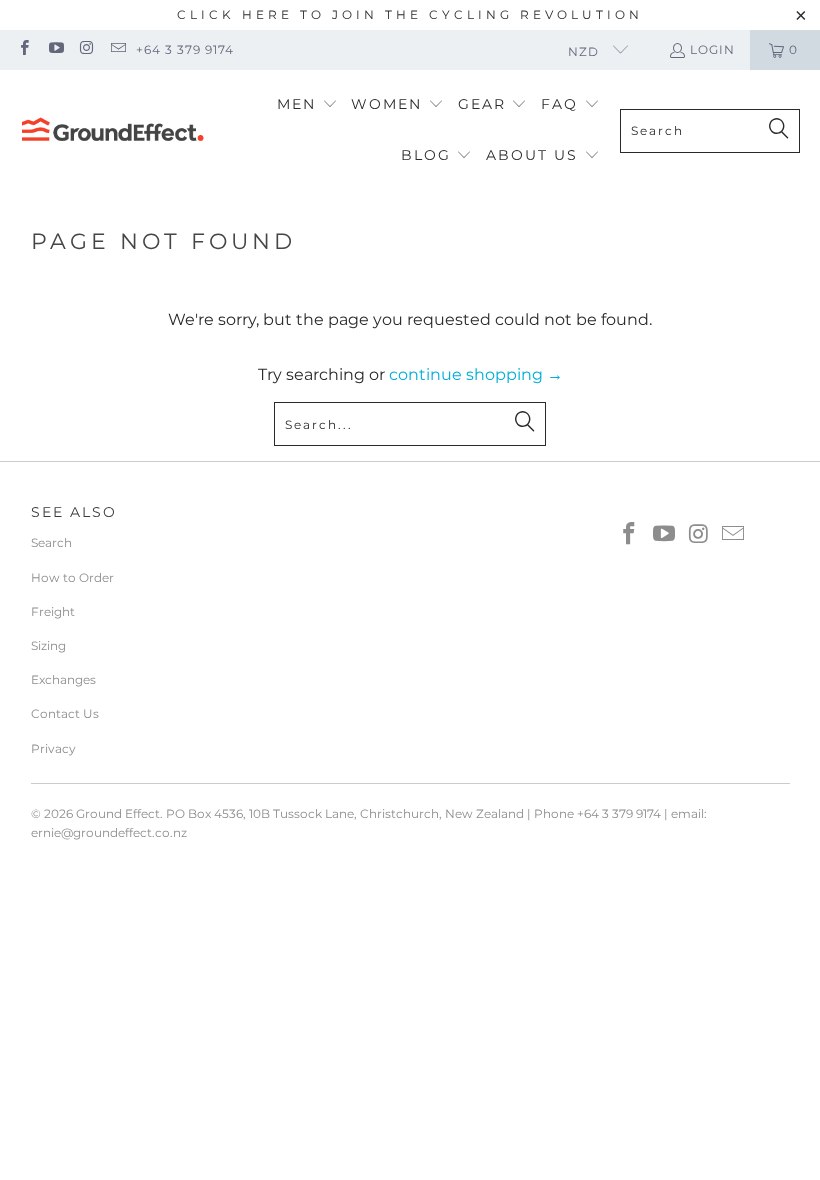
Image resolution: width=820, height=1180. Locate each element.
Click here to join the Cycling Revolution (410, 14)
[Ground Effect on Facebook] (23, 49)
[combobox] (710, 131)
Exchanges (63, 679)
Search (51, 542)
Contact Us (65, 713)
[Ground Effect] (112, 131)
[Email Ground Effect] (117, 49)
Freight (53, 611)
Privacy (53, 748)
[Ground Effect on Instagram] (86, 49)
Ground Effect (118, 813)
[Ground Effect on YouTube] (54, 49)
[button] (307, 105)
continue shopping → (476, 374)
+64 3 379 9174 (185, 49)
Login (712, 49)
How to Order (72, 577)
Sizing (48, 645)
